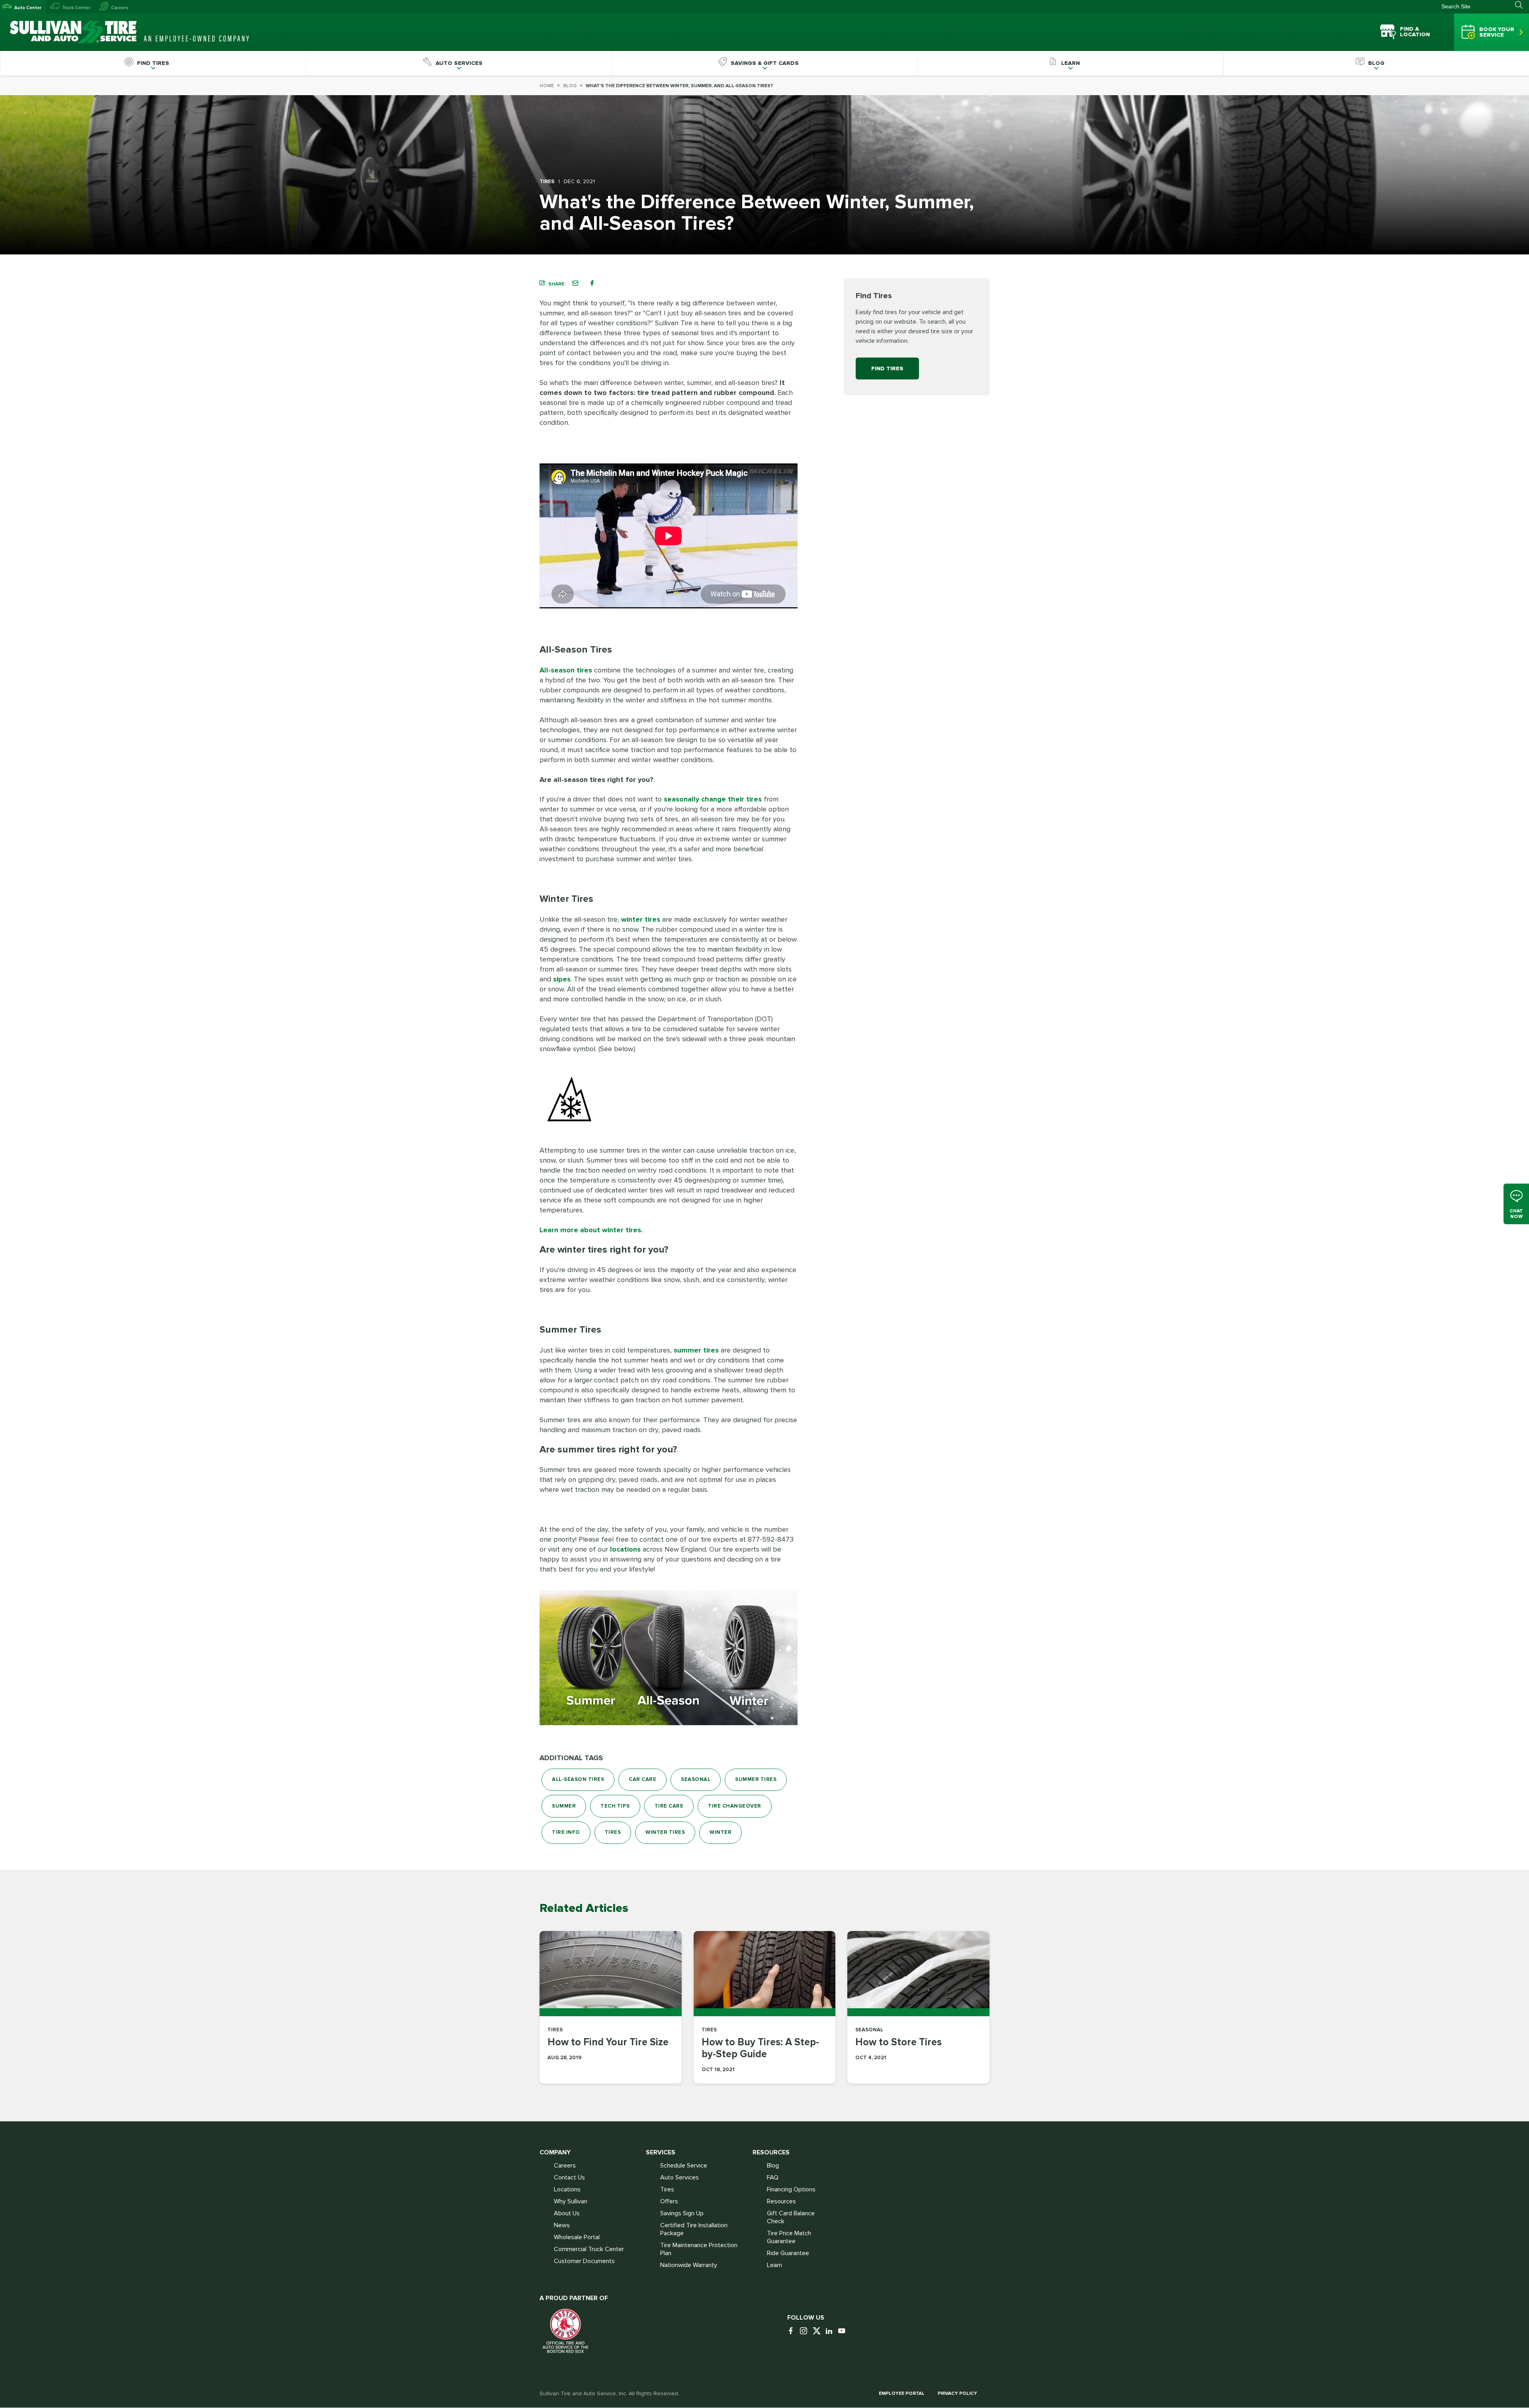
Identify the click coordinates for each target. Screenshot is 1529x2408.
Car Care (642, 1779)
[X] (818, 2331)
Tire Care (669, 1806)
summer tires (696, 1350)
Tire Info (566, 1832)
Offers (669, 2201)
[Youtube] (844, 2331)
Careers (120, 8)
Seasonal (696, 1779)
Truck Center (76, 8)
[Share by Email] (575, 283)
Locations (567, 2189)
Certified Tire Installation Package (694, 2229)
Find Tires (887, 368)
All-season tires (566, 670)
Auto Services (679, 2177)
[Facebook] (793, 2331)
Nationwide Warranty (689, 2265)
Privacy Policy (957, 2393)
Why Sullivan (571, 2201)
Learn (774, 2265)
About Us (567, 2213)
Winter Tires (665, 1832)
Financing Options (791, 2189)
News (562, 2225)
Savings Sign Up (682, 2213)
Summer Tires (756, 1779)
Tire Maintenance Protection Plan (699, 2249)
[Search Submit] (1522, 5)
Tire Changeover (735, 1806)
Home (547, 86)
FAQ (773, 2177)
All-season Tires (578, 1779)
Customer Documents (584, 2261)
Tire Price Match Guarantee (789, 2237)
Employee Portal (902, 2393)
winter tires (641, 919)
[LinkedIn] (831, 2331)
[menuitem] (153, 63)
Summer (564, 1806)
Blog (570, 86)
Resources (781, 2201)
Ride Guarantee (788, 2253)
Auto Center (28, 8)
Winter (721, 1832)
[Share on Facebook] (592, 283)
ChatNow (1516, 1213)
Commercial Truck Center (589, 2249)
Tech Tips (615, 1806)
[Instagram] (806, 2331)
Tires (613, 1832)
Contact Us (569, 2177)
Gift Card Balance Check (791, 2217)
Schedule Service (684, 2166)
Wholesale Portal (577, 2237)
